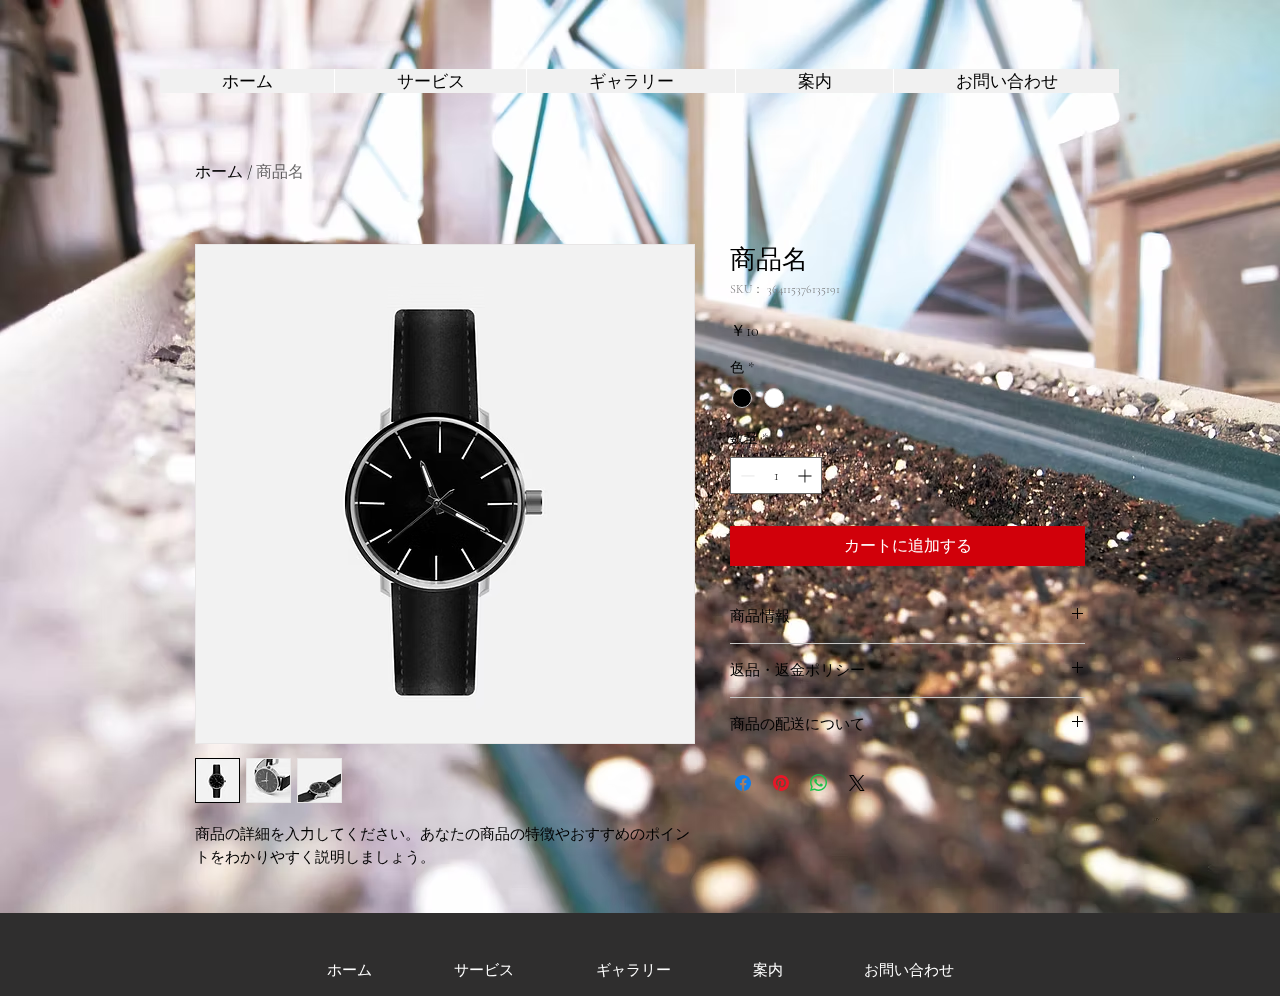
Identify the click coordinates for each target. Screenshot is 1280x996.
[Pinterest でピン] (781, 783)
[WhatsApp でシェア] (819, 783)
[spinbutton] (776, 475)
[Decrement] (745, 475)
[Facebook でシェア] (743, 783)
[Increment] (806, 475)
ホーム (219, 172)
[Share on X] (857, 783)
